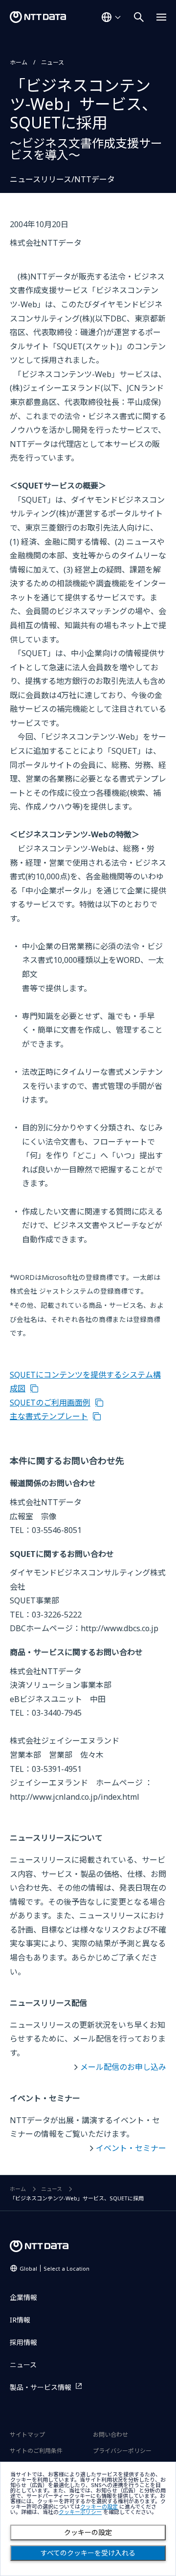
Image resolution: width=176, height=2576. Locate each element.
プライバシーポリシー (122, 2451)
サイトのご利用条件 (36, 2451)
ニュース (53, 62)
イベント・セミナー (131, 2148)
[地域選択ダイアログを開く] (111, 17)
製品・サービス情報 (41, 2387)
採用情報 (23, 2342)
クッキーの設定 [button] (99, 2507)
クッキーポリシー (80, 2512)
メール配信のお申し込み (123, 2067)
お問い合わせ (110, 2435)
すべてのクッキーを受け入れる (88, 2553)
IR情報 (20, 2320)
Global (55, 2268)
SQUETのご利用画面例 (50, 1403)
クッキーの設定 (88, 2533)
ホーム (19, 62)
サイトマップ (27, 2435)
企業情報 (23, 2297)
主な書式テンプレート (49, 1416)
